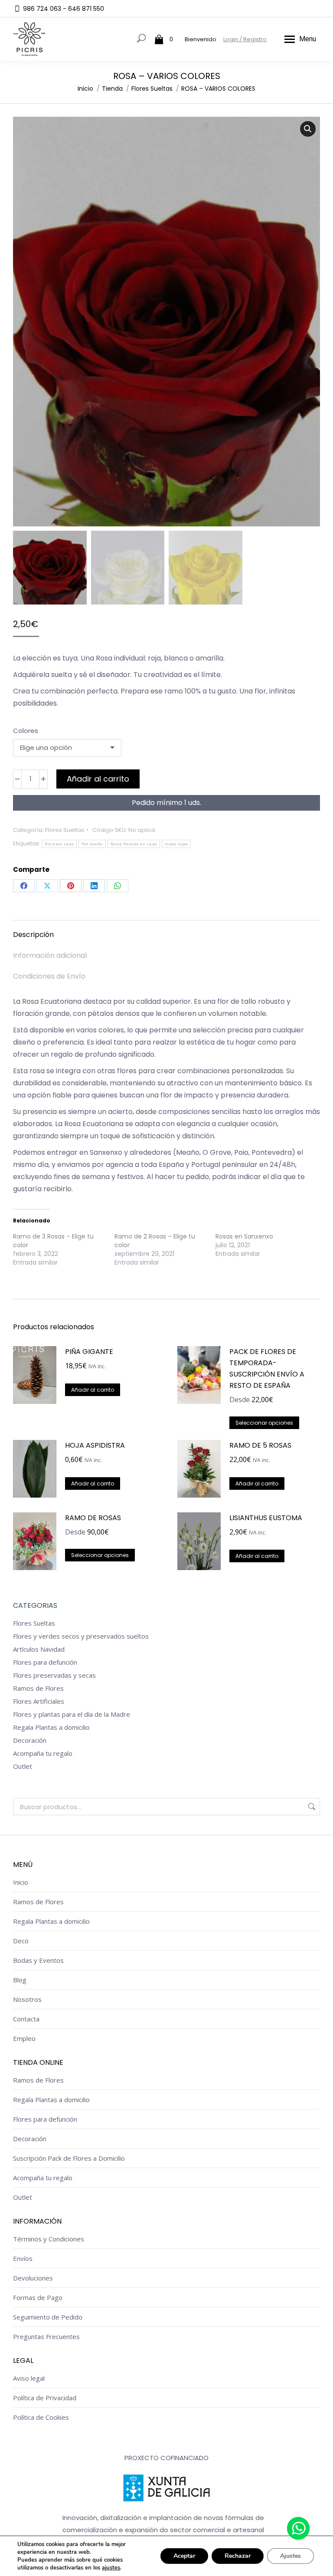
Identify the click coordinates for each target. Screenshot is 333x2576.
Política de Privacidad (45, 2398)
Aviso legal (29, 2378)
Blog (20, 1980)
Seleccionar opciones (264, 1423)
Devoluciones (33, 2278)
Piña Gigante (89, 1352)
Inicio (21, 1882)
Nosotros (27, 1999)
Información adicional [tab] (50, 955)
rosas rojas (176, 844)
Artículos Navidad (39, 1649)
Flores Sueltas (65, 830)
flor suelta (92, 844)
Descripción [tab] (33, 935)
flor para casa (59, 844)
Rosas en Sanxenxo (244, 1236)
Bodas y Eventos (38, 1960)
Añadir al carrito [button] (93, 1390)
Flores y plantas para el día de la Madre (72, 1714)
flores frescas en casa (134, 844)
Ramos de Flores (38, 1688)
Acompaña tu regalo (43, 1753)
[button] (308, 129)
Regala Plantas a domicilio (51, 1727)
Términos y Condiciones (49, 2239)
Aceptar (184, 2556)
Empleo (24, 2038)
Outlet (23, 1766)
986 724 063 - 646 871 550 (64, 9)
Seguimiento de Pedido (48, 2317)
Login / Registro (245, 39)
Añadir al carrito (98, 779)
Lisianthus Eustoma (266, 1518)
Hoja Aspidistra (95, 1445)
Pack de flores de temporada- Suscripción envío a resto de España (267, 1368)
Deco (21, 1941)
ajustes (111, 2568)
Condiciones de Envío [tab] (49, 976)
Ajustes (291, 2556)
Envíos (23, 2258)
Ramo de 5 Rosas (260, 1445)
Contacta (26, 2019)
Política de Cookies (41, 2417)
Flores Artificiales (39, 1701)
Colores (26, 731)
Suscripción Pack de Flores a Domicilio (69, 2158)
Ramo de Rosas (93, 1518)
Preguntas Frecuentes (46, 2336)
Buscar (311, 1807)
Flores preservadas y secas (54, 1675)
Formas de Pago (38, 2297)
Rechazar (238, 2556)
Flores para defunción (45, 1662)
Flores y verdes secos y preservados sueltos (81, 1636)
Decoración (30, 1740)
